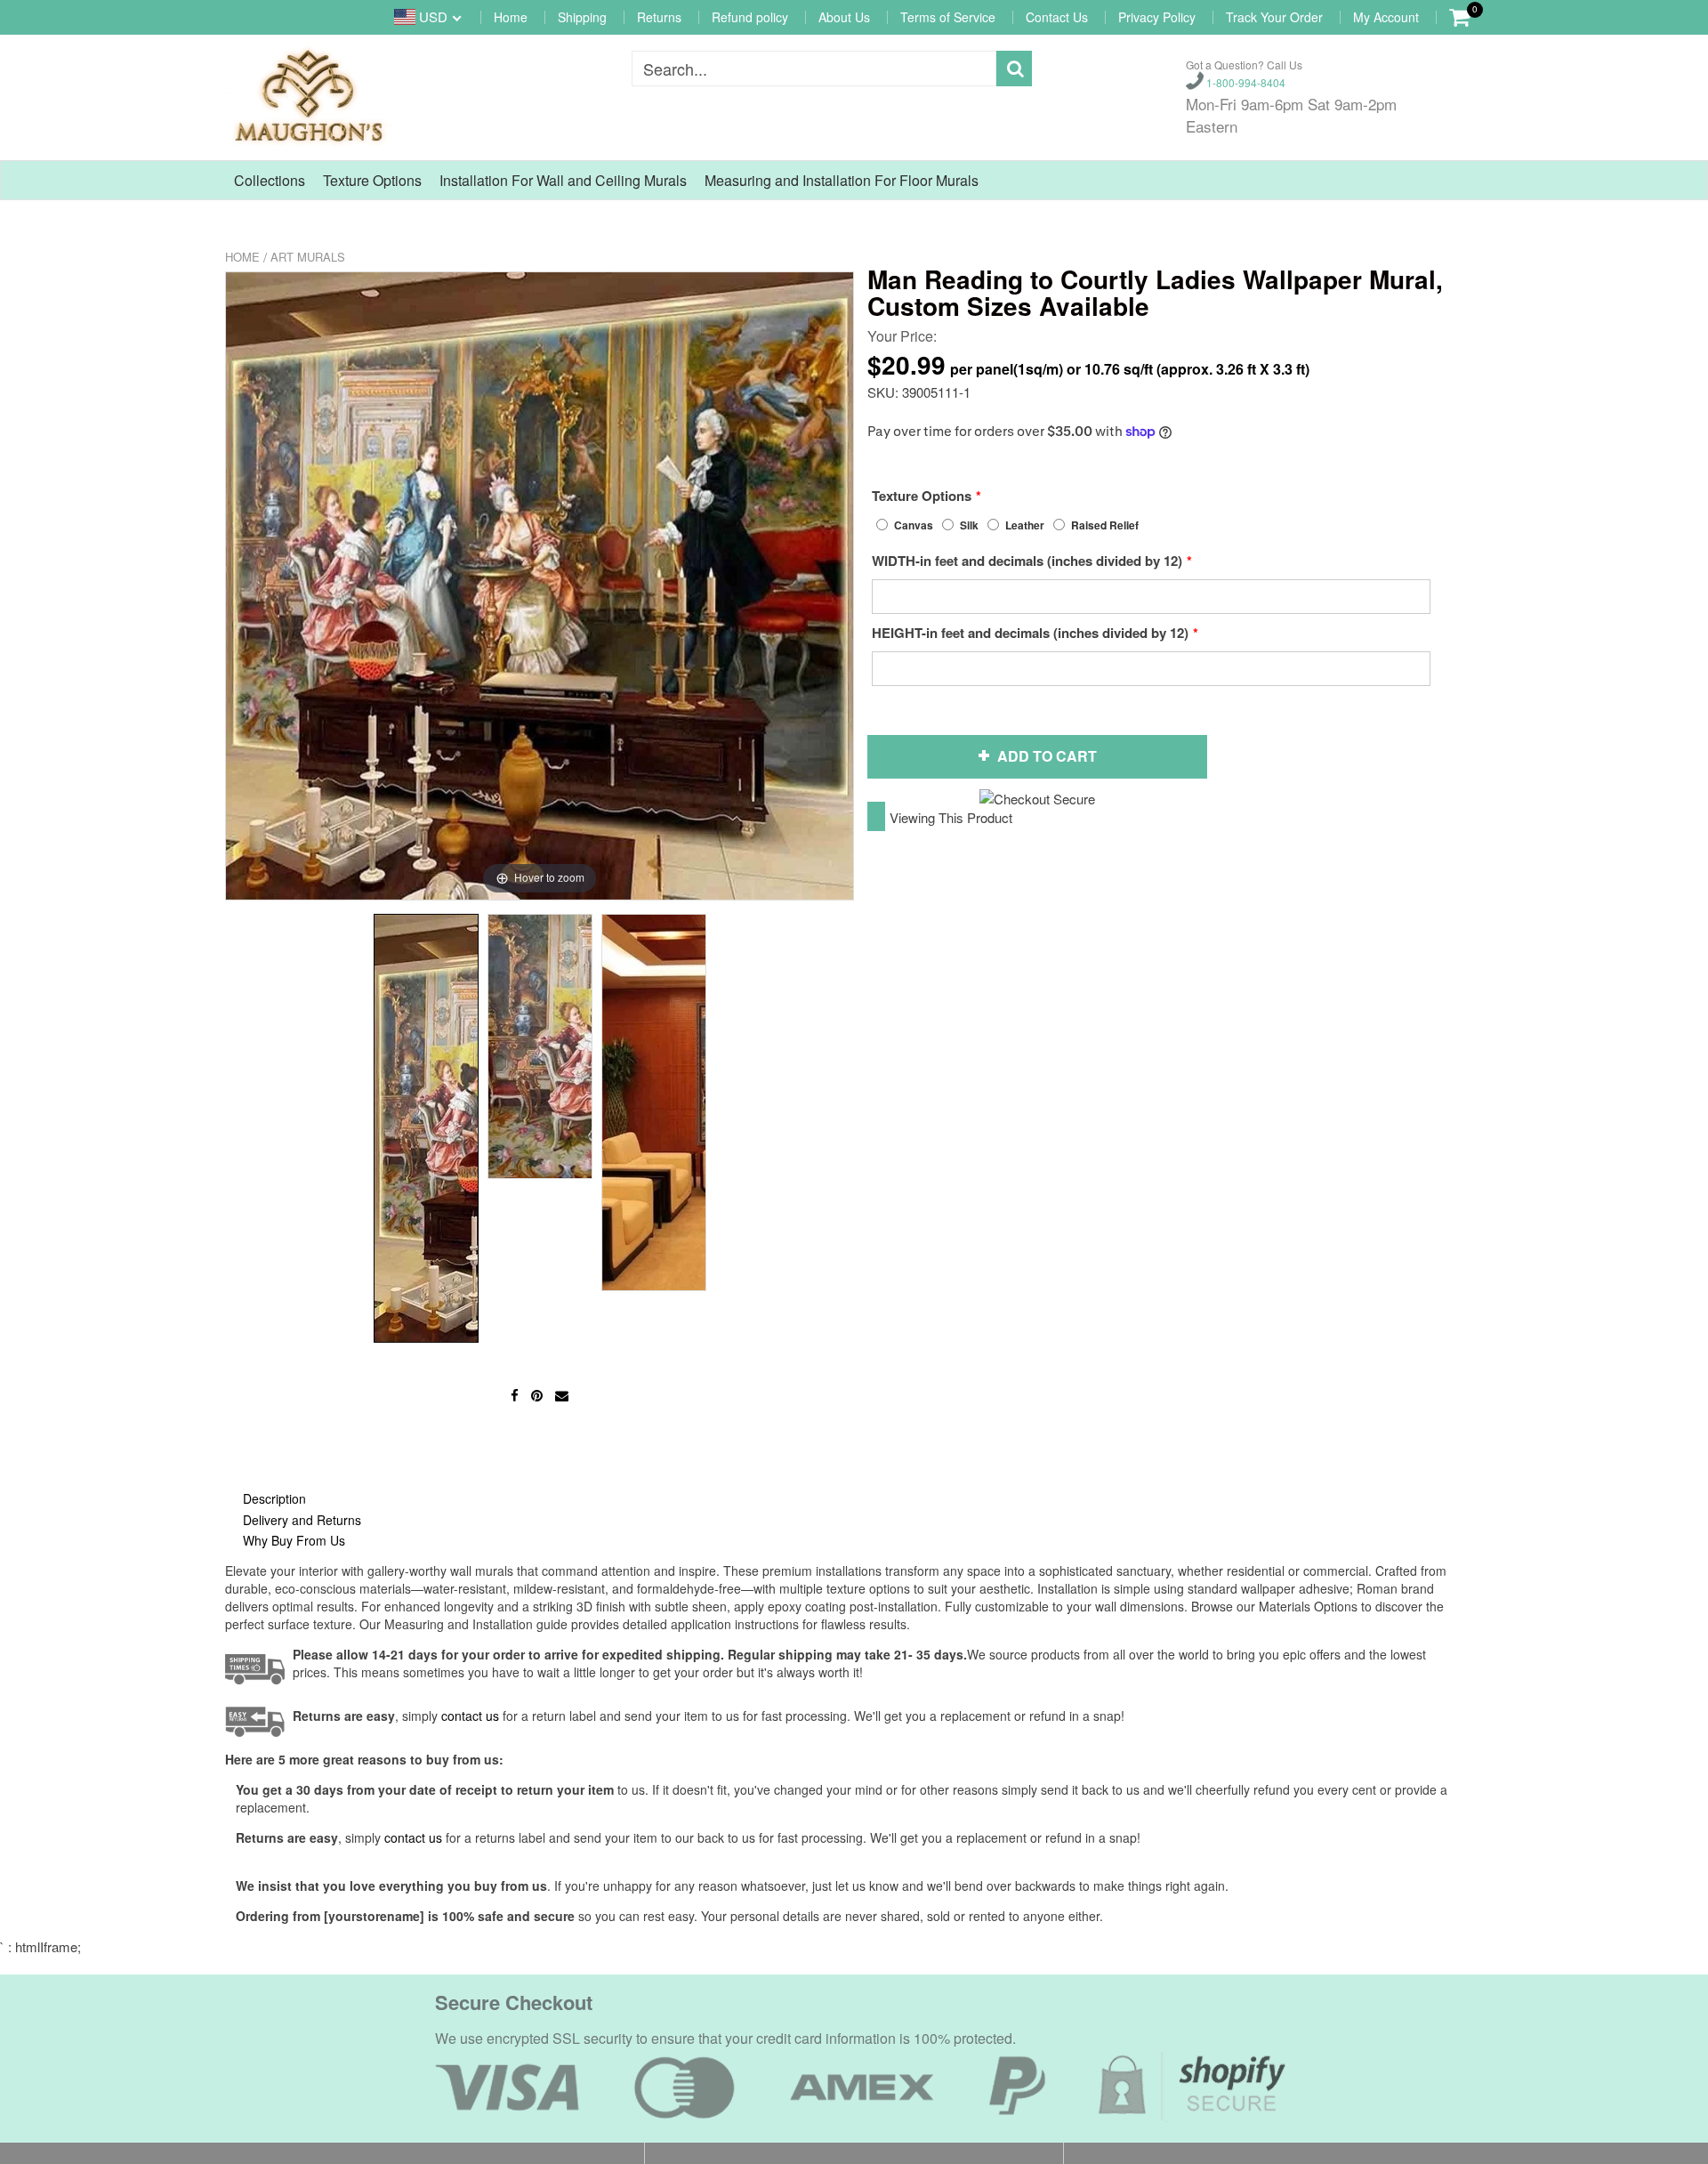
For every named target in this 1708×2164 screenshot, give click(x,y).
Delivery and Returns (302, 1520)
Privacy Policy (1157, 17)
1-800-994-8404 (1245, 81)
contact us (413, 1837)
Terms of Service (948, 17)
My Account (1386, 17)
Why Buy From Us (294, 1540)
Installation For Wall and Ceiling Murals (563, 180)
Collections (270, 180)
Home (511, 17)
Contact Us (1057, 17)
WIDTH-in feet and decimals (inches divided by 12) (1027, 561)
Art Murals (308, 257)
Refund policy (750, 17)
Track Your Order (1274, 17)
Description (274, 1498)
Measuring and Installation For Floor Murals (842, 180)
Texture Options (372, 180)
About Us (844, 17)
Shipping (582, 17)
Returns (659, 17)
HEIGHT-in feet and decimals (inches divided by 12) (1030, 633)
